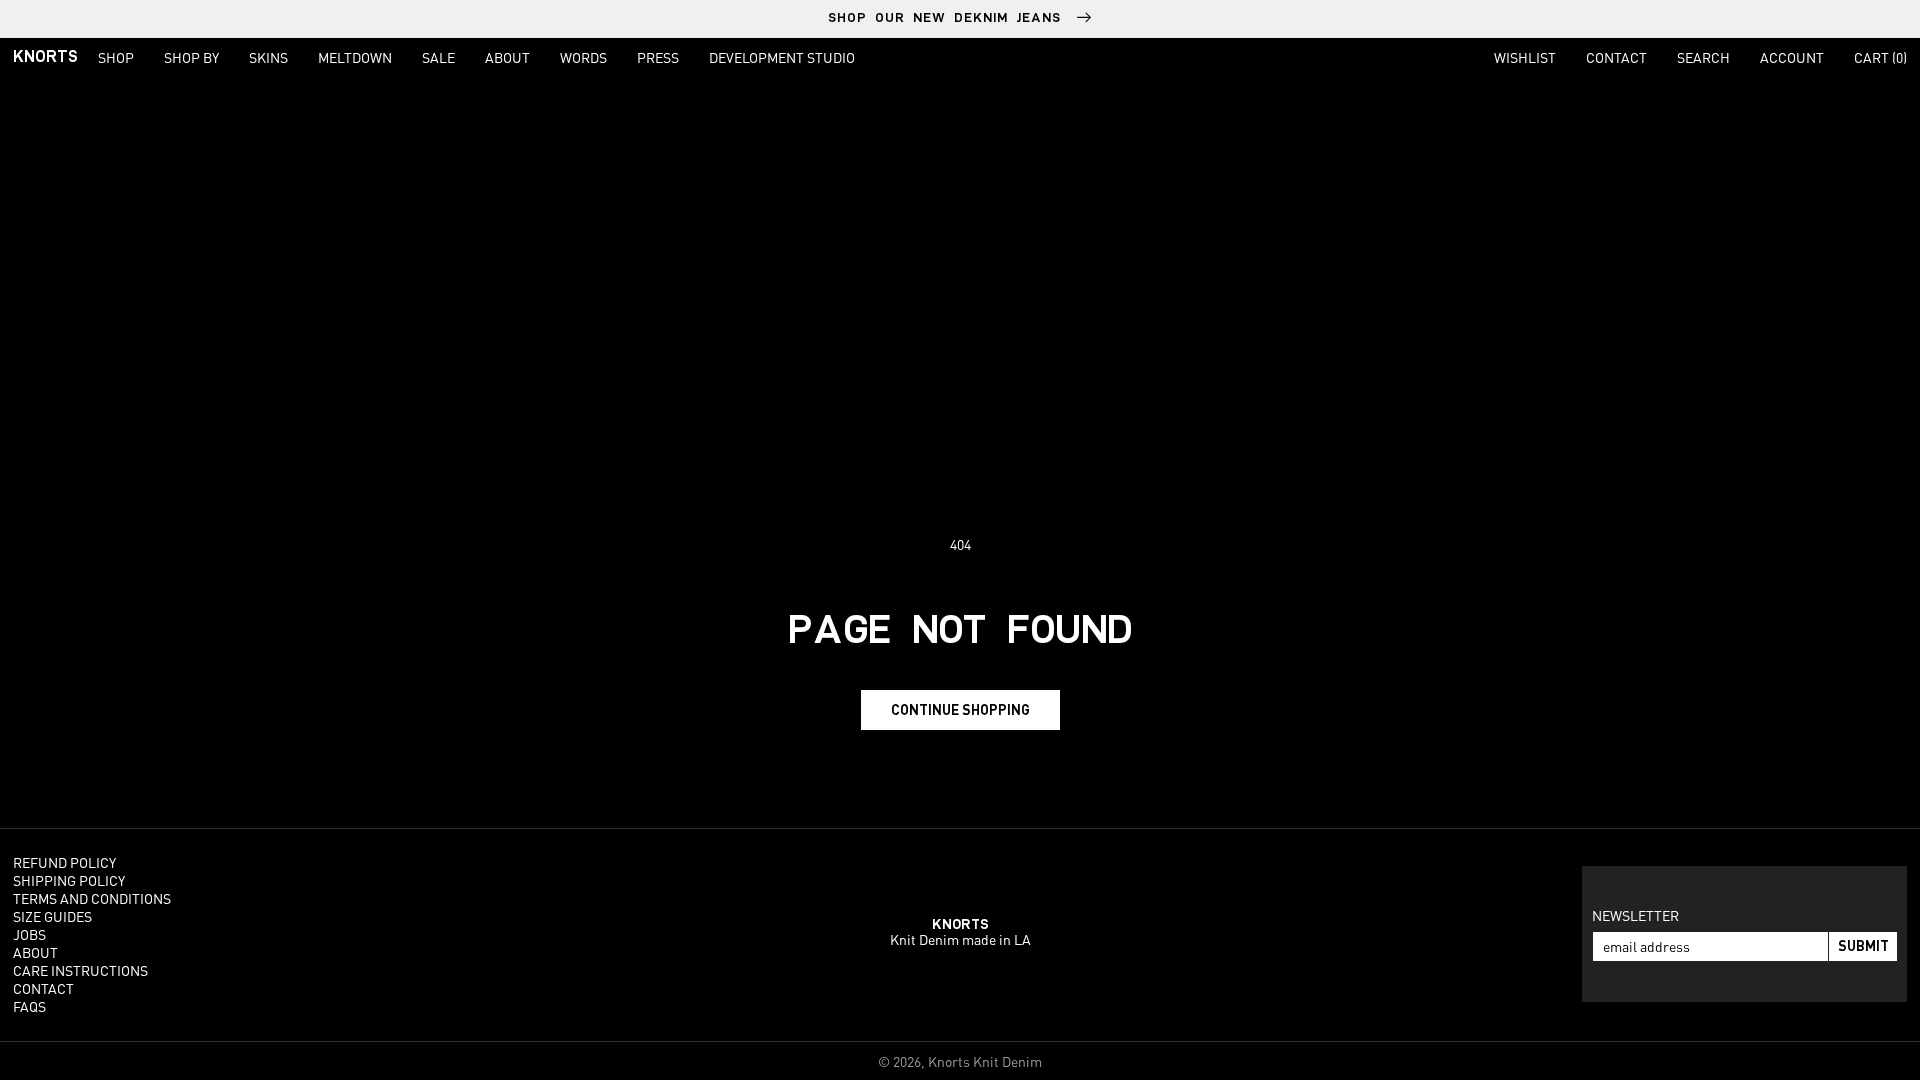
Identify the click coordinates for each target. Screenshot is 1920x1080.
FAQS (29, 1006)
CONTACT (43, 988)
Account (1792, 57)
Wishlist (1525, 57)
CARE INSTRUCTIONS (80, 970)
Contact (1616, 57)
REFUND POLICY (64, 862)
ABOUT (35, 952)
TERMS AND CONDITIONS (92, 898)
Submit (1863, 945)
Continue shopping (960, 709)
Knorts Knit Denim (985, 1061)
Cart (1880, 57)
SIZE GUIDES (52, 916)
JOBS (29, 934)
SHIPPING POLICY (69, 880)
